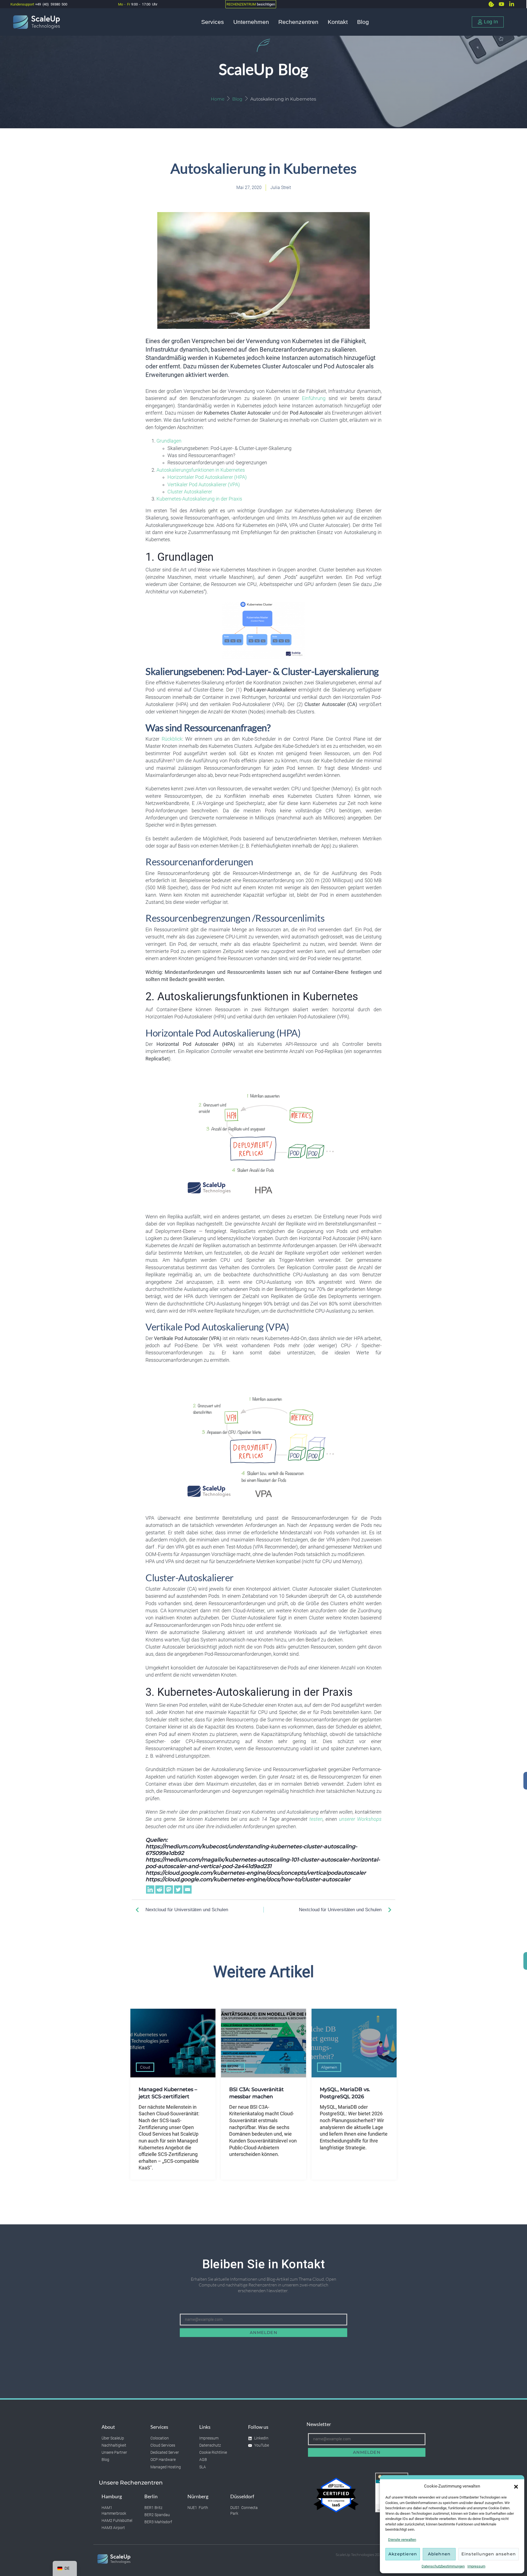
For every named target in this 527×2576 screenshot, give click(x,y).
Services (213, 22)
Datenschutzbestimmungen (443, 2566)
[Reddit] (159, 1889)
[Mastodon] (169, 1889)
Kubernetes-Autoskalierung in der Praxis (199, 499)
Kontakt (338, 22)
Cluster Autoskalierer (190, 492)
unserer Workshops (360, 1819)
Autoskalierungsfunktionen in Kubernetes (201, 470)
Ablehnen (439, 2554)
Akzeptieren (403, 2554)
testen (316, 1819)
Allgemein (329, 2067)
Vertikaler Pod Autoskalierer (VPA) (204, 485)
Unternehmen (251, 22)
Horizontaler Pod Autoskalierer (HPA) (207, 477)
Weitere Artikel (264, 1972)
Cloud (145, 2067)
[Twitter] (178, 1889)
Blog (363, 22)
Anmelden (263, 2332)
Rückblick (172, 739)
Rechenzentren (298, 22)
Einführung (314, 398)
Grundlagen (169, 441)
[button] (516, 2486)
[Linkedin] (150, 1889)
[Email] (187, 1889)
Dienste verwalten (402, 2540)
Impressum (476, 2566)
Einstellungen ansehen (489, 2554)
